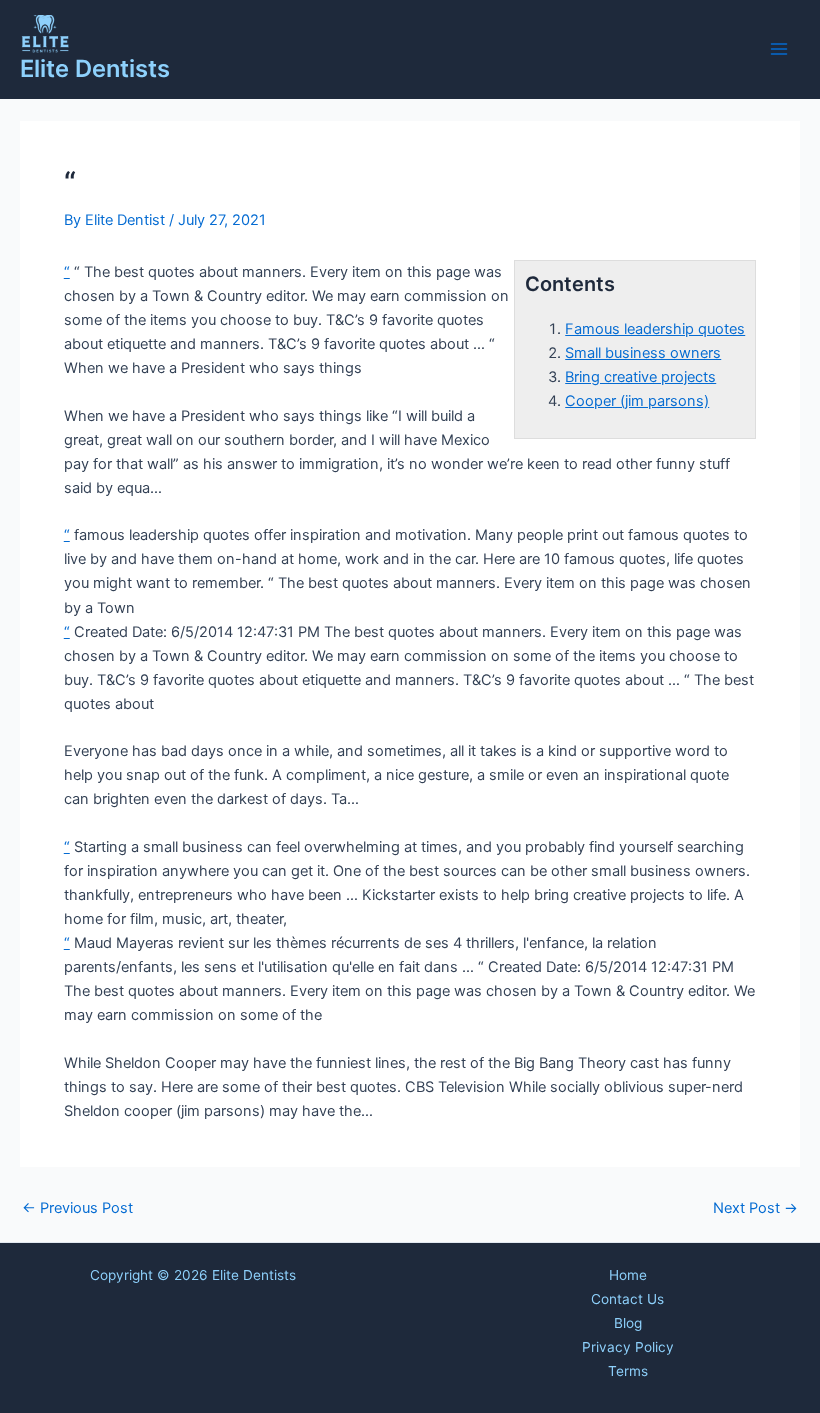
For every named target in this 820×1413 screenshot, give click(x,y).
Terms (628, 1371)
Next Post (755, 1208)
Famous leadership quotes (655, 329)
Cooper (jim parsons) (637, 401)
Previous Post (77, 1208)
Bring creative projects (640, 377)
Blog (628, 1323)
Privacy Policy (628, 1347)
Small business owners (643, 353)
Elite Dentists (95, 68)
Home (628, 1275)
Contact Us (627, 1299)
